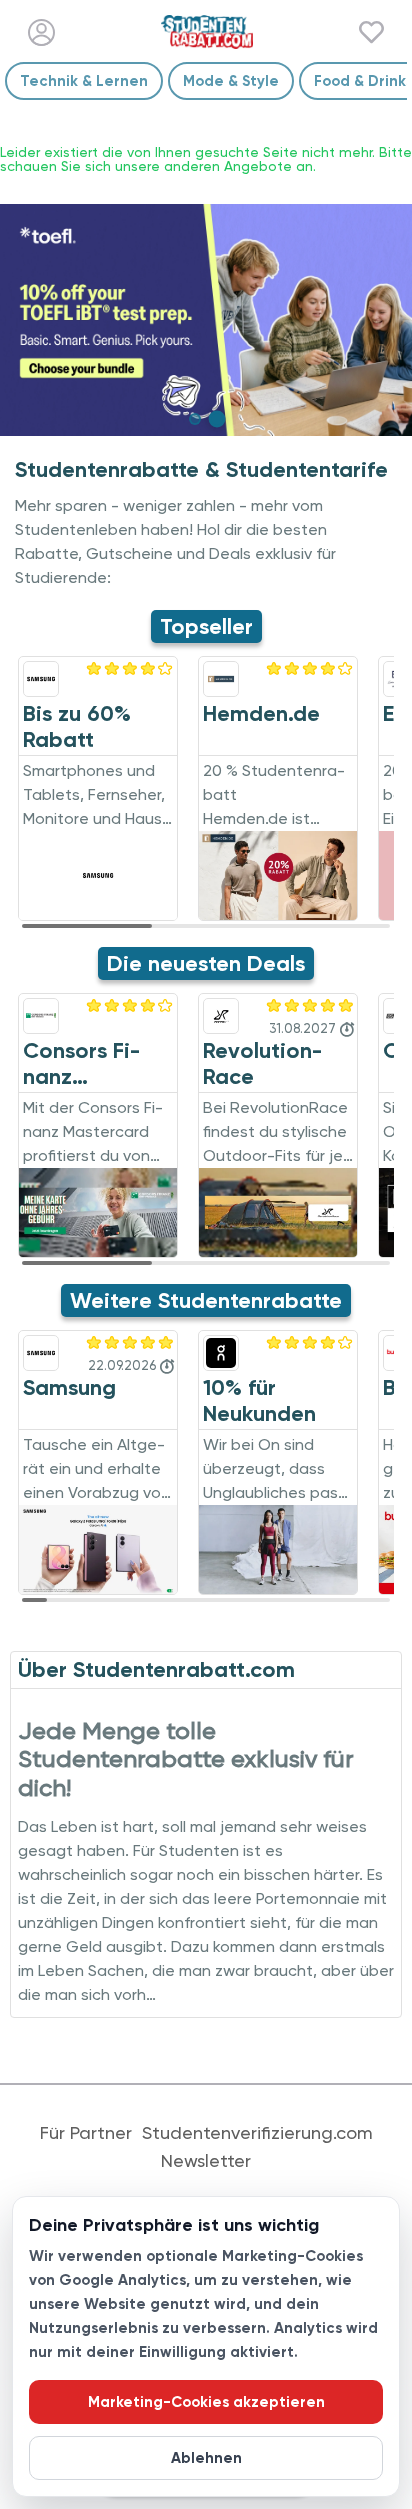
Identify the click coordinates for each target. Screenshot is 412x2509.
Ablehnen (206, 2458)
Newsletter (206, 2161)
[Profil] (41, 32)
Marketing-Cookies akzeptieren (206, 2402)
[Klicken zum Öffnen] (206, 320)
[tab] (195, 419)
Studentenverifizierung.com (257, 2133)
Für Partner (86, 2133)
